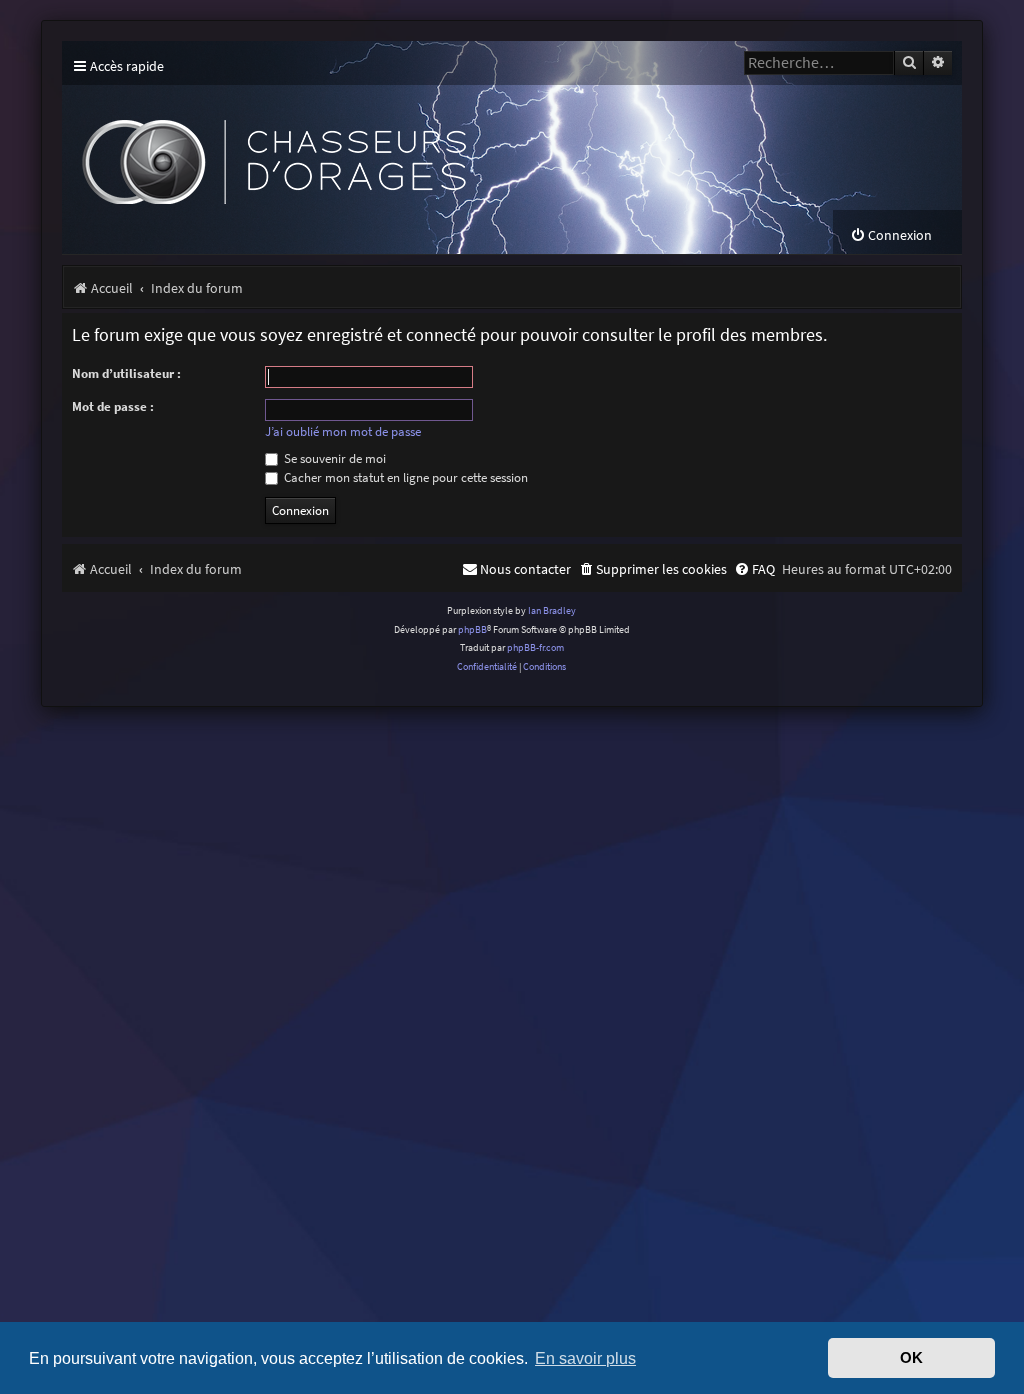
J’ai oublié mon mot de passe (343, 432)
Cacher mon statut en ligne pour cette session (404, 477)
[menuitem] (891, 235)
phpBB (472, 629)
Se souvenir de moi (333, 458)
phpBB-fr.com (535, 647)
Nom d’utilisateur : (126, 373)
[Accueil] (432, 147)
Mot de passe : (113, 406)
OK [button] (911, 1358)
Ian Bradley (552, 610)
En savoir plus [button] (585, 1358)
